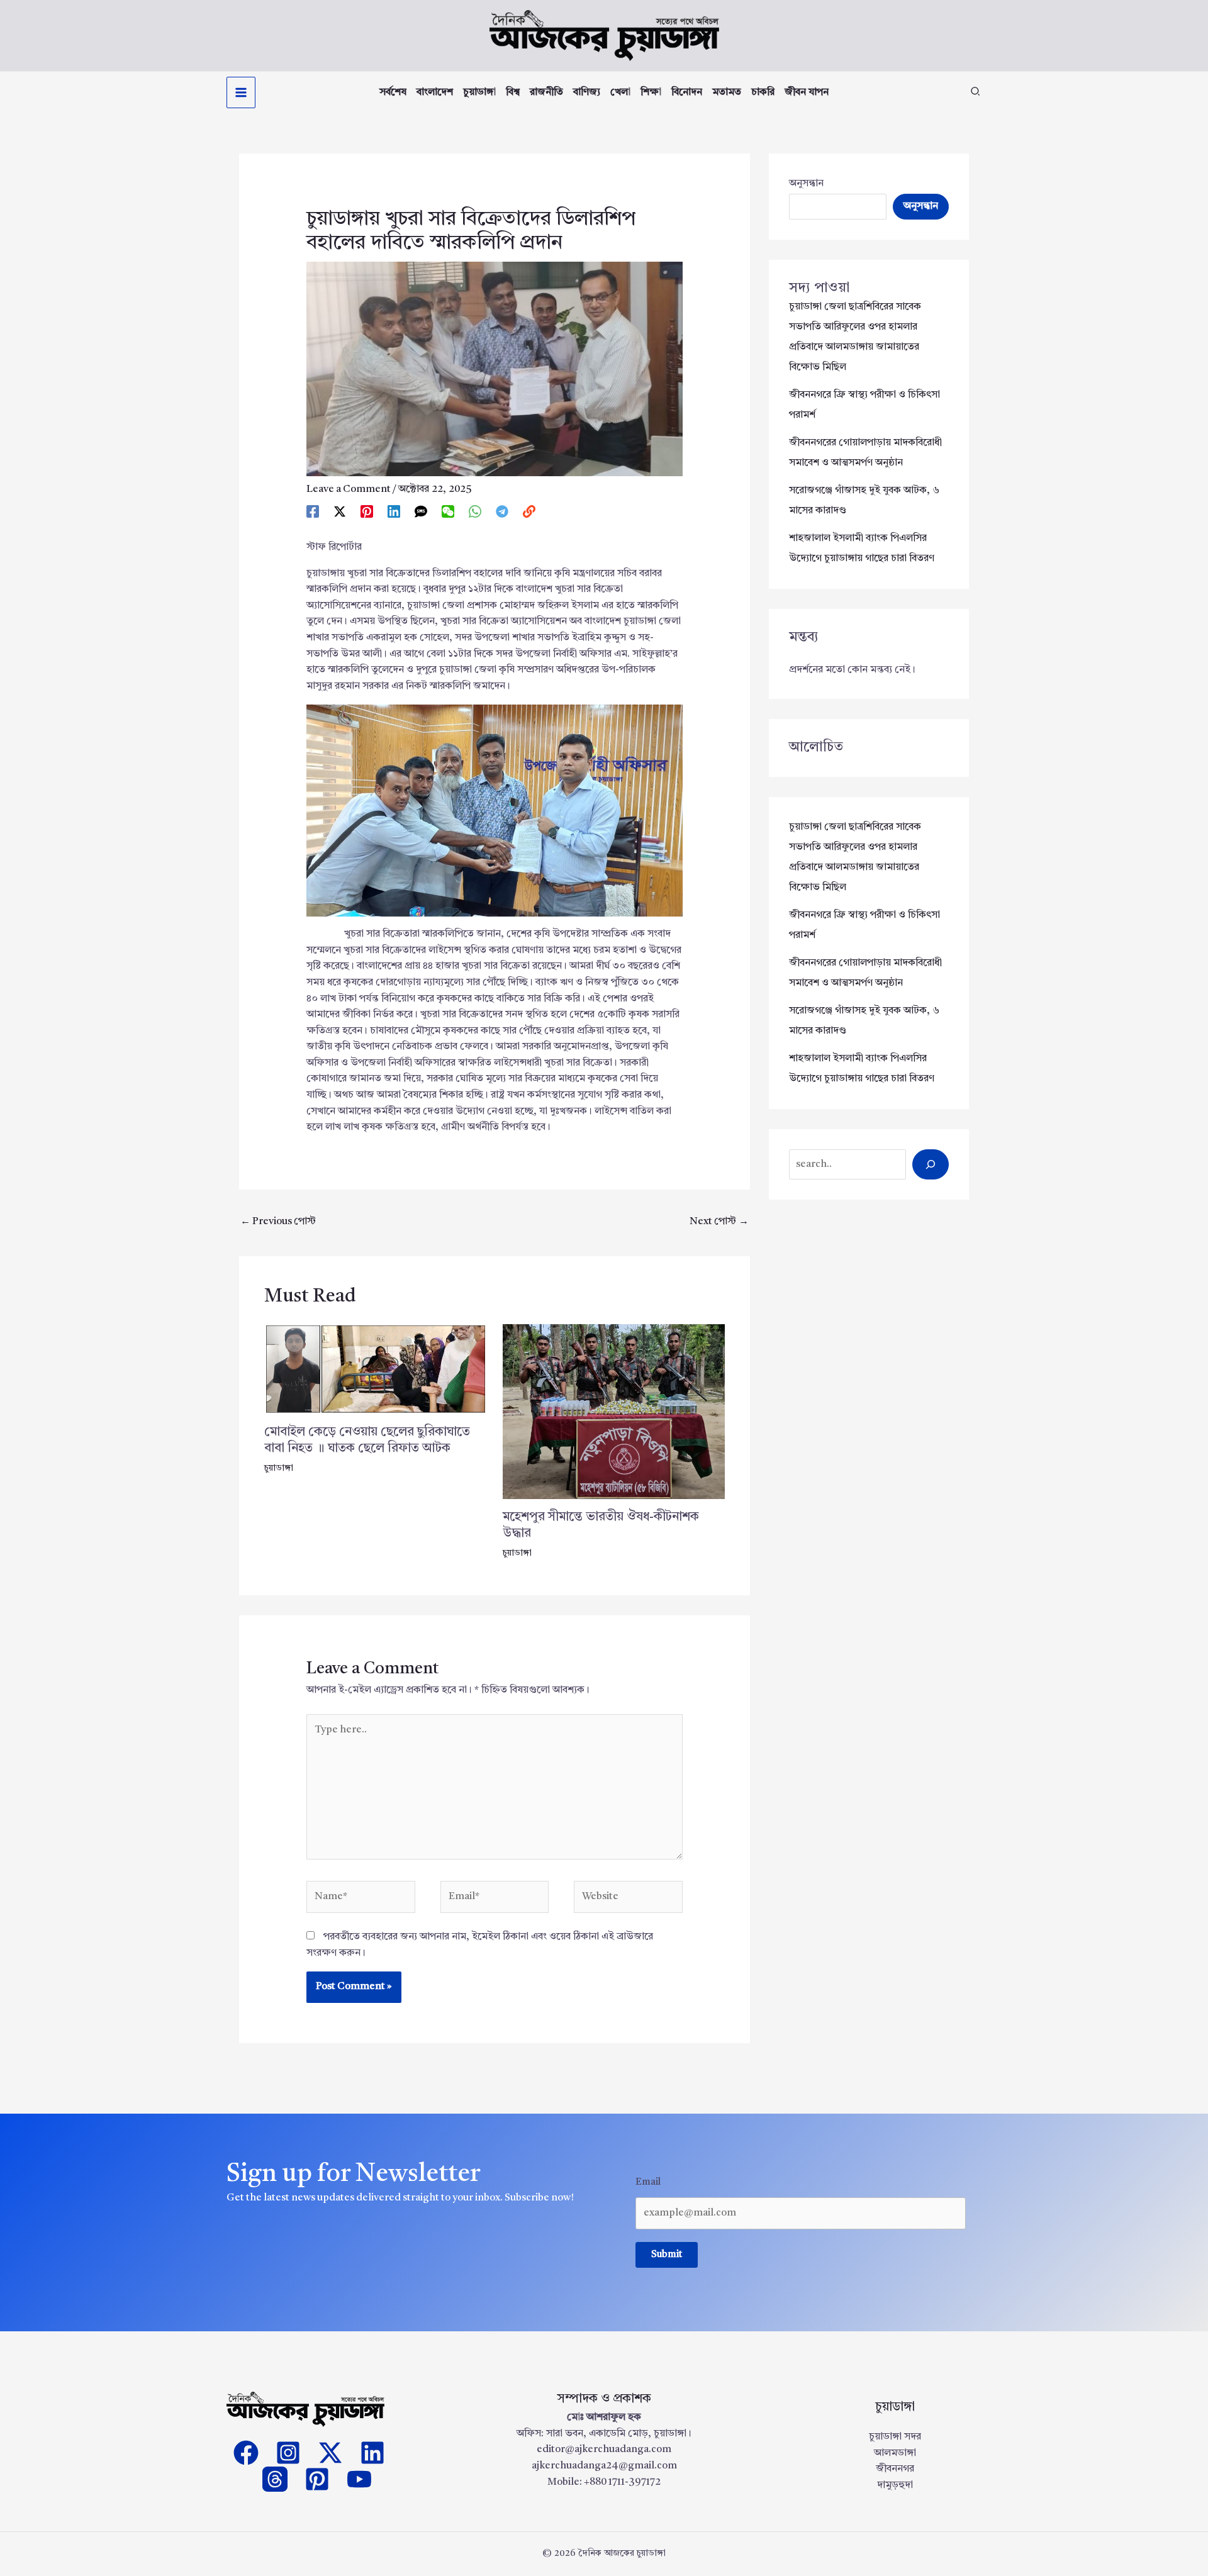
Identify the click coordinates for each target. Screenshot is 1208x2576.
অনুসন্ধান (806, 184)
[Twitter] (330, 2453)
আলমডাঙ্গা (895, 2453)
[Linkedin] (394, 512)
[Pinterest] (367, 512)
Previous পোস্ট (278, 1222)
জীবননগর (895, 2469)
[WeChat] (448, 512)
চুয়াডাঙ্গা (279, 1468)
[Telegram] (502, 512)
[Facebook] (313, 512)
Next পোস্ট (719, 1222)
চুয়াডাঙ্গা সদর (895, 2437)
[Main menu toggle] (241, 92)
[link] (529, 512)
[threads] (275, 2479)
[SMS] (421, 512)
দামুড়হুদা (895, 2485)
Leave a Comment (349, 489)
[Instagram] (288, 2453)
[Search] (931, 1164)
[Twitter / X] (340, 512)
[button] (976, 94)
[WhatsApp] (475, 512)
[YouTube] (359, 2479)
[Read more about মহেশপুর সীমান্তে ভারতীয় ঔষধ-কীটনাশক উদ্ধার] (614, 1412)
